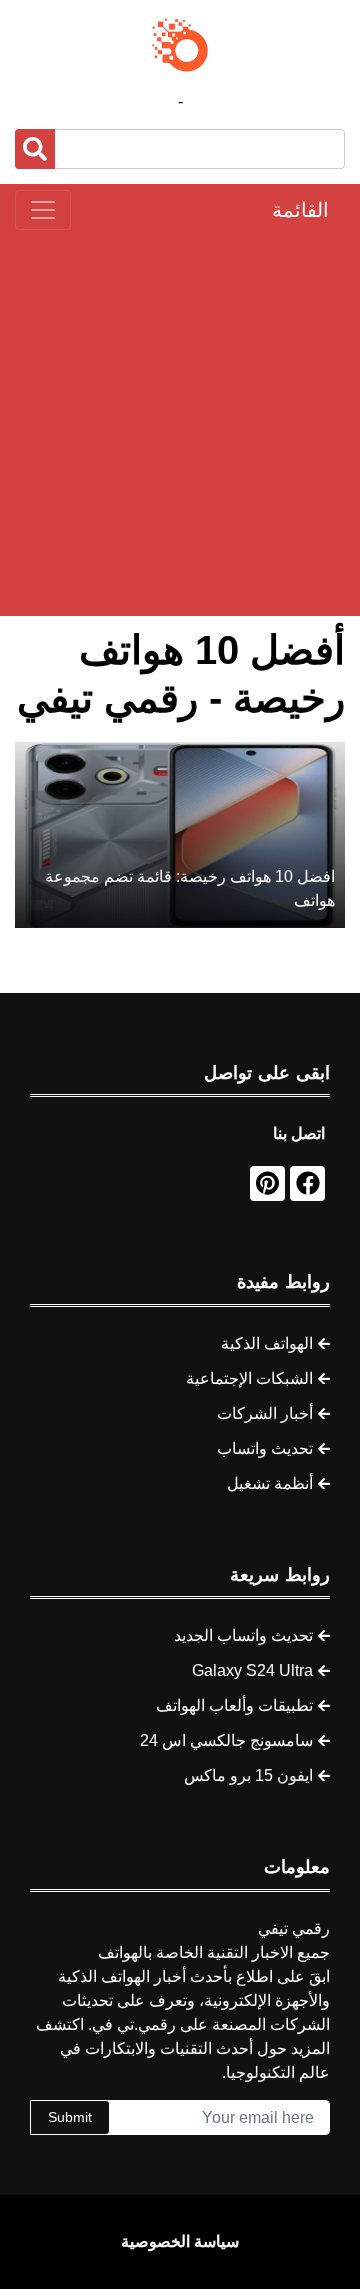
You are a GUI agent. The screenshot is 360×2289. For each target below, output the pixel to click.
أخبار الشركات (265, 1413)
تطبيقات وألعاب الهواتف (234, 1705)
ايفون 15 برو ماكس (248, 1775)
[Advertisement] (180, 423)
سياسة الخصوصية (180, 2241)
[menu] (43, 210)
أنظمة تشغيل (270, 1483)
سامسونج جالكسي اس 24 (226, 1740)
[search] (35, 149)
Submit (70, 2117)
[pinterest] (267, 1183)
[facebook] (307, 1183)
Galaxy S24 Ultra (252, 1670)
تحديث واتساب (265, 1448)
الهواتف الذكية (267, 1343)
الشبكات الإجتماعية (249, 1378)
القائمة (300, 210)
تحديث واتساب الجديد (243, 1635)
